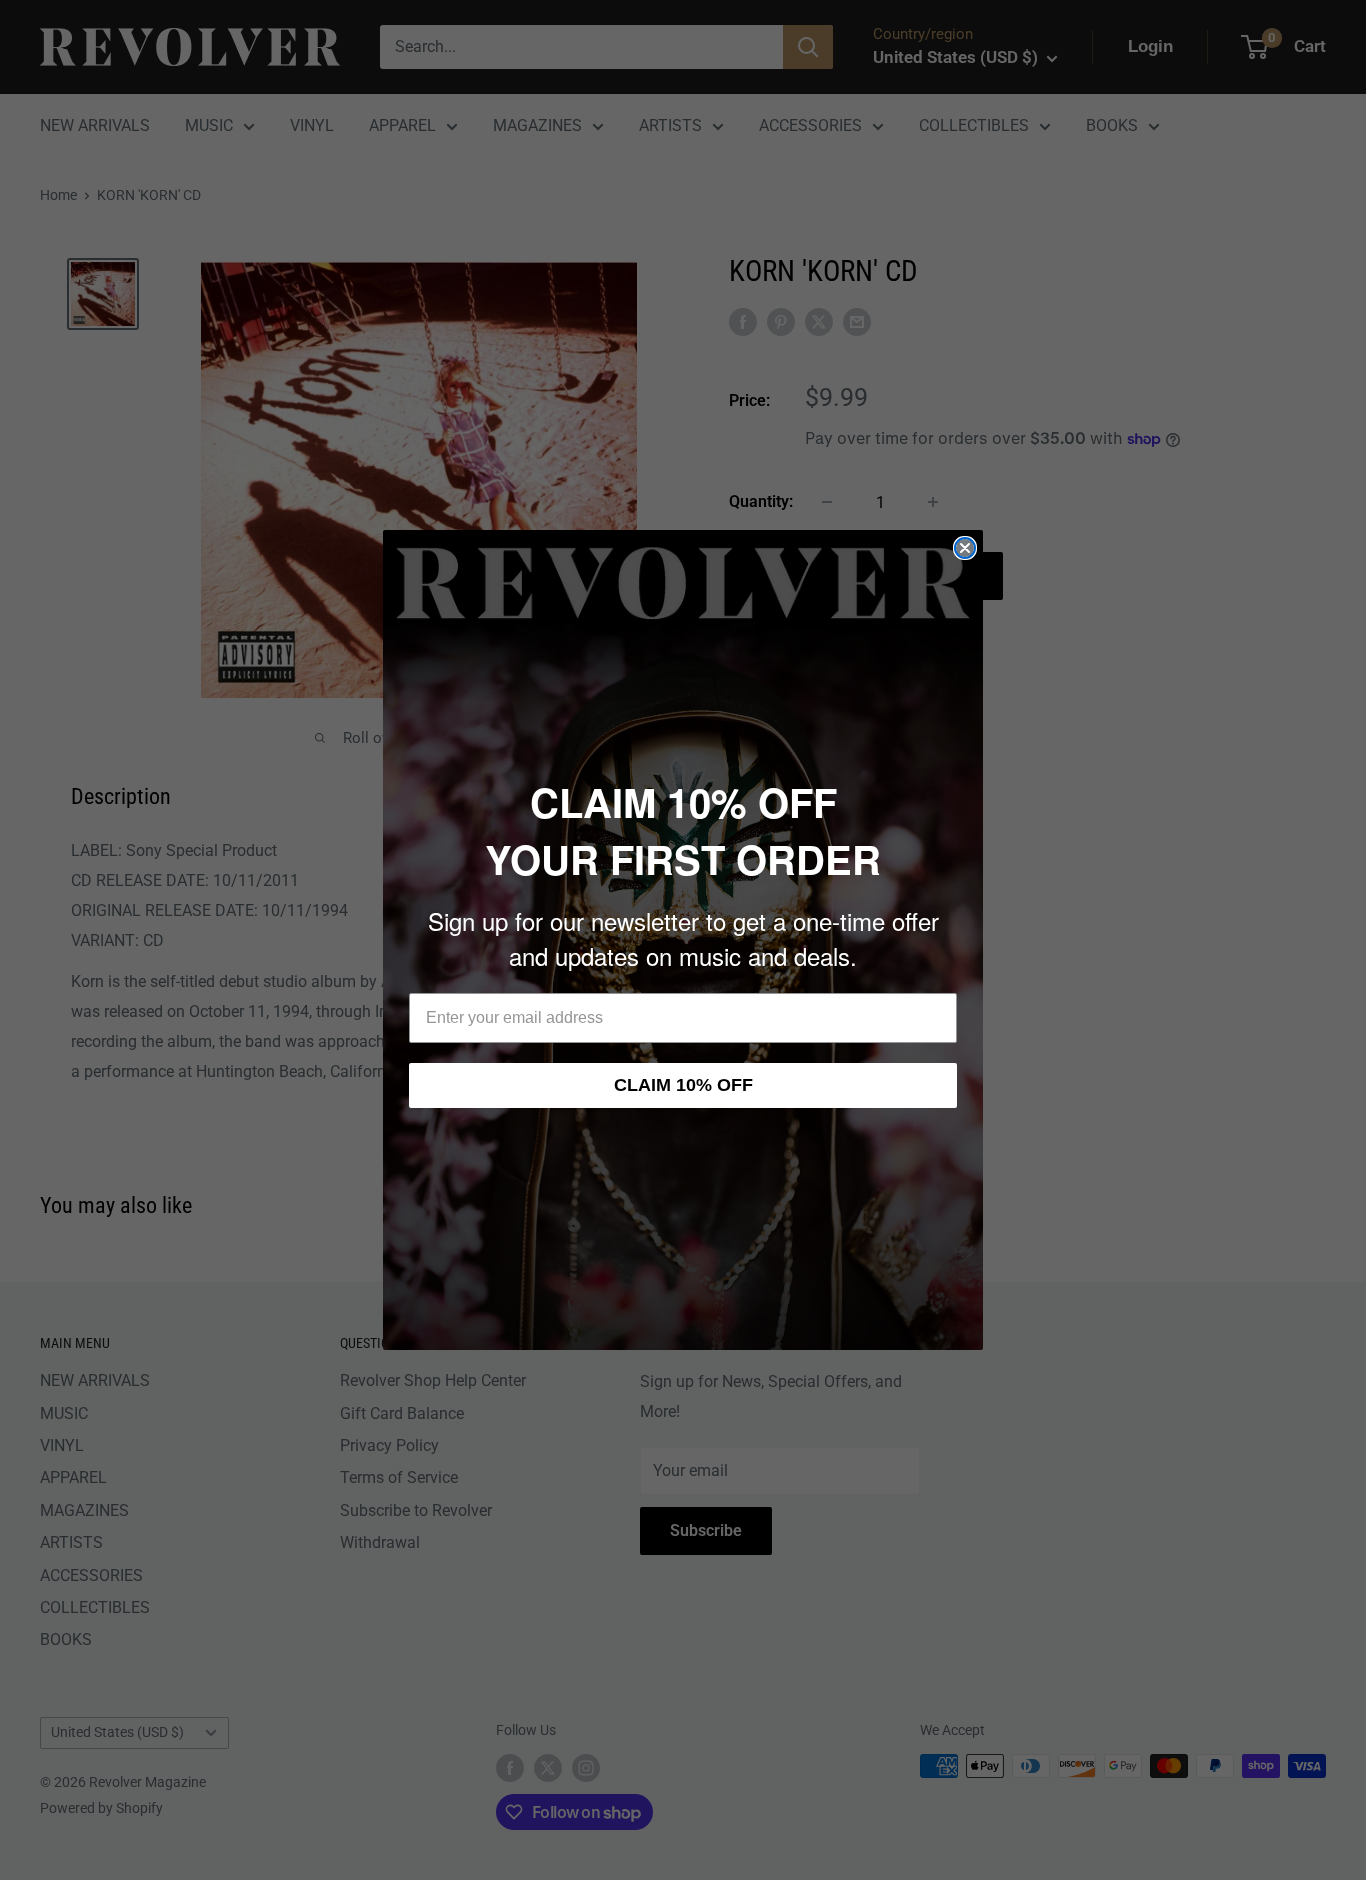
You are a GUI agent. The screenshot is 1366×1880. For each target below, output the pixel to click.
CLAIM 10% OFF (683, 1085)
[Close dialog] (965, 548)
